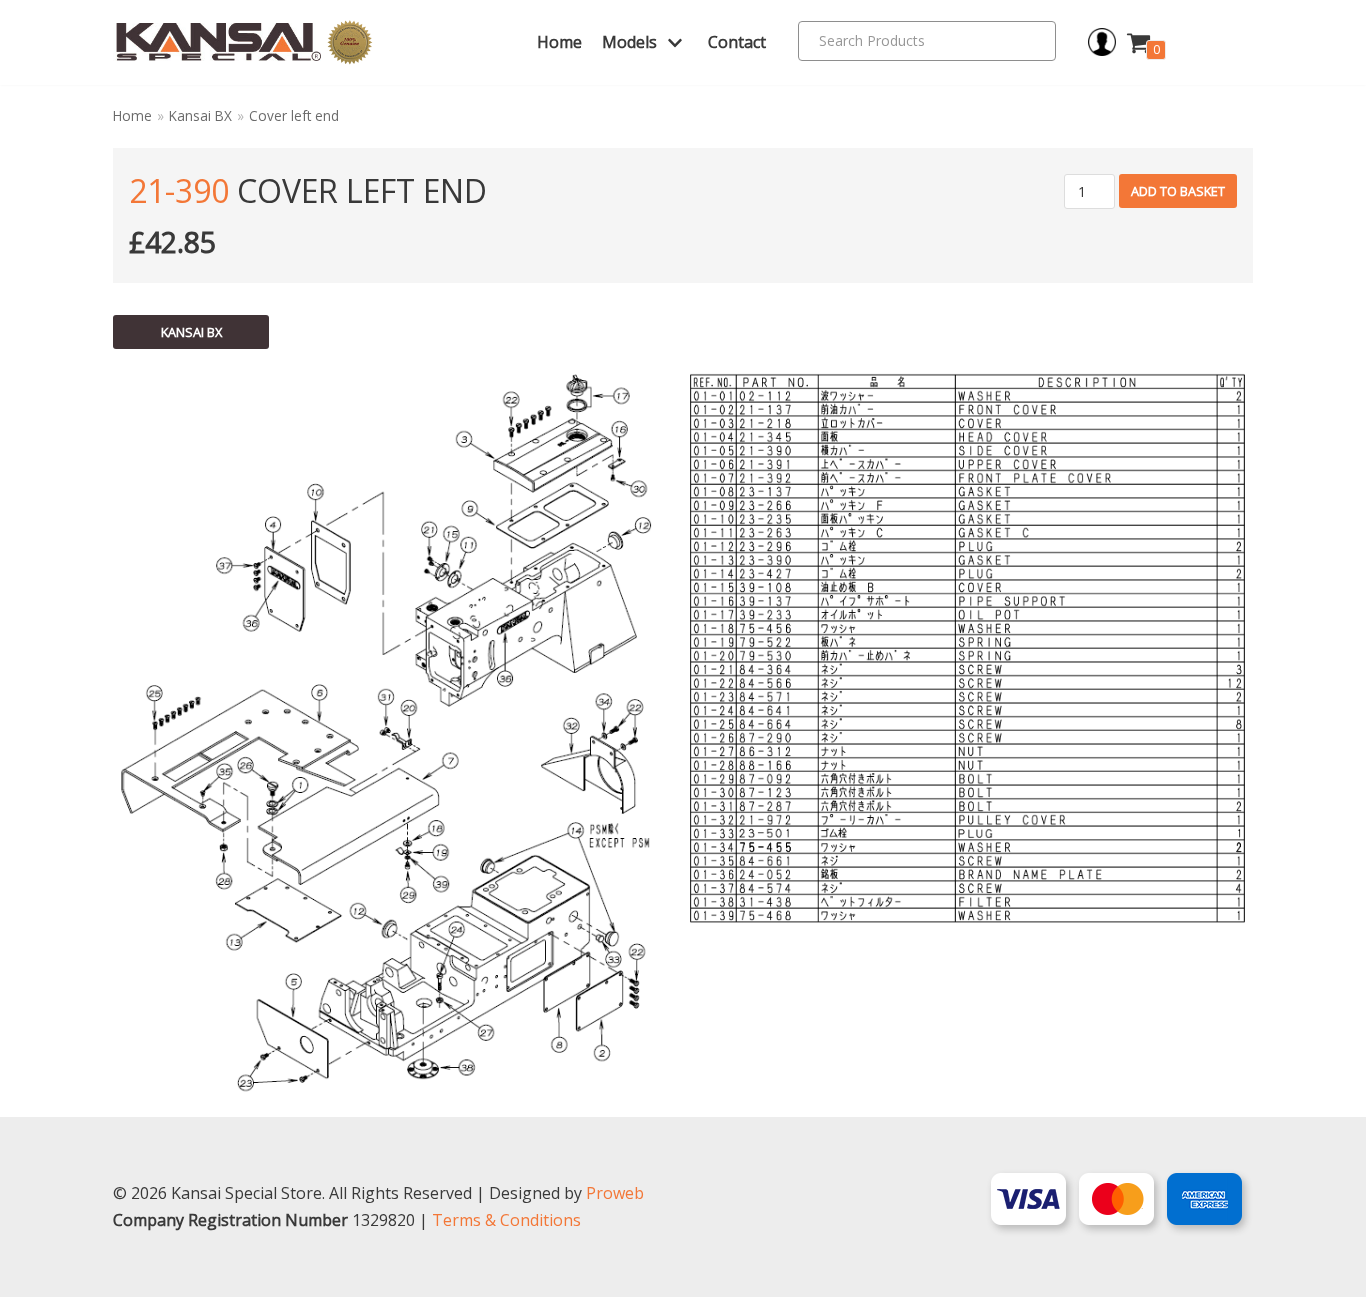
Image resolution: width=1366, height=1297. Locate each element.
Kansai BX (200, 115)
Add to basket (1178, 191)
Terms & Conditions (506, 1220)
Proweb (615, 1193)
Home (559, 42)
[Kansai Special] (244, 42)
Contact (737, 42)
